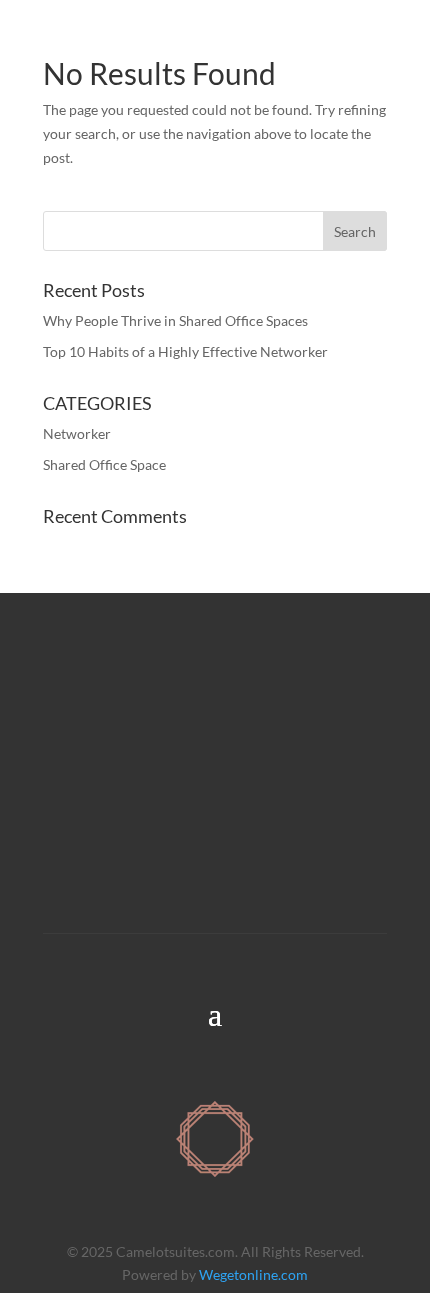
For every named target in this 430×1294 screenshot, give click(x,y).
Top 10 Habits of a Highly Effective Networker (185, 351)
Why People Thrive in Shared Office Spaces (175, 320)
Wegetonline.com (253, 1274)
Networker (77, 433)
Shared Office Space (104, 464)
